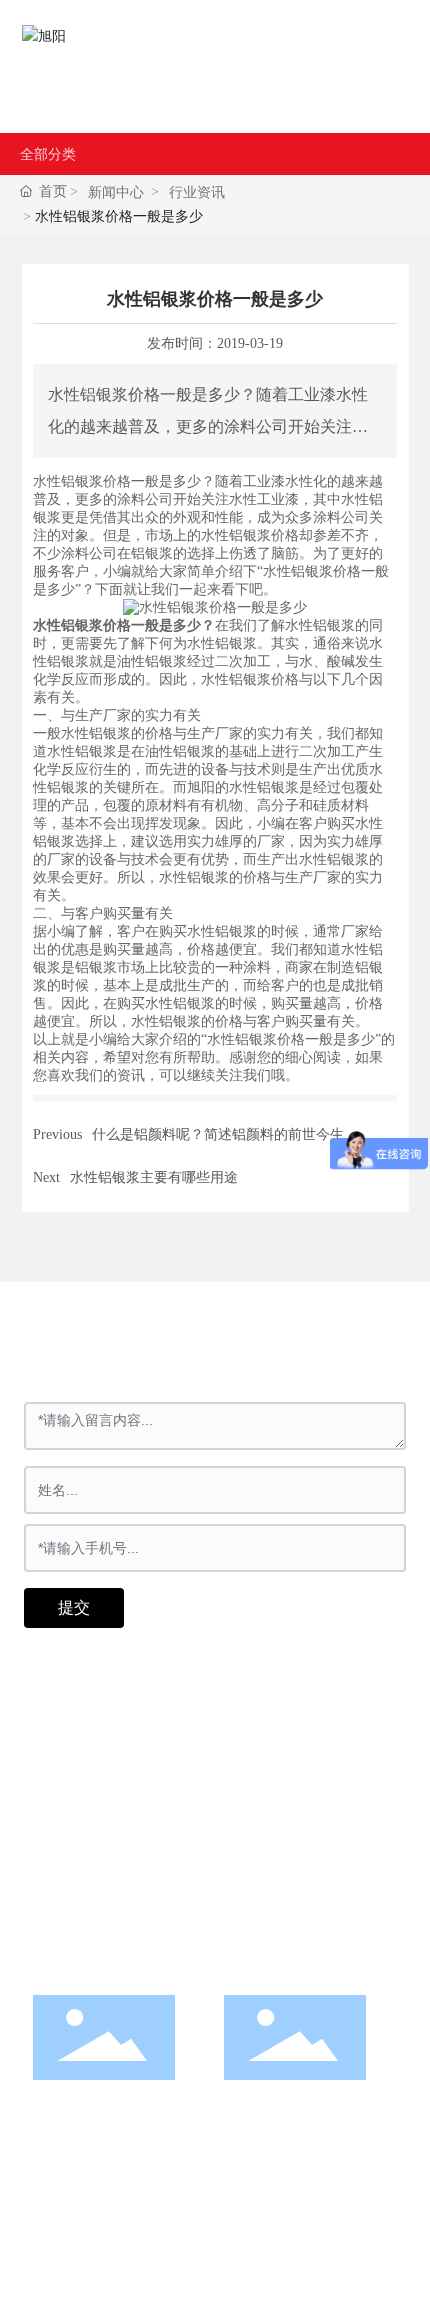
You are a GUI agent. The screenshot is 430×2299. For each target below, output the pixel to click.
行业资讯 (197, 192)
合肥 (158, 2257)
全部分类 (48, 154)
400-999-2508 (111, 1798)
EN (341, 35)
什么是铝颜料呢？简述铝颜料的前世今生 (218, 1134)
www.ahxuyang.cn (124, 1870)
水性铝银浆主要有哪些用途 (154, 1177)
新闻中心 (116, 192)
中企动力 (113, 2257)
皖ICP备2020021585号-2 (95, 2233)
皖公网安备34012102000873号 (117, 2209)
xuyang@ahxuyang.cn (137, 1846)
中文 (287, 35)
